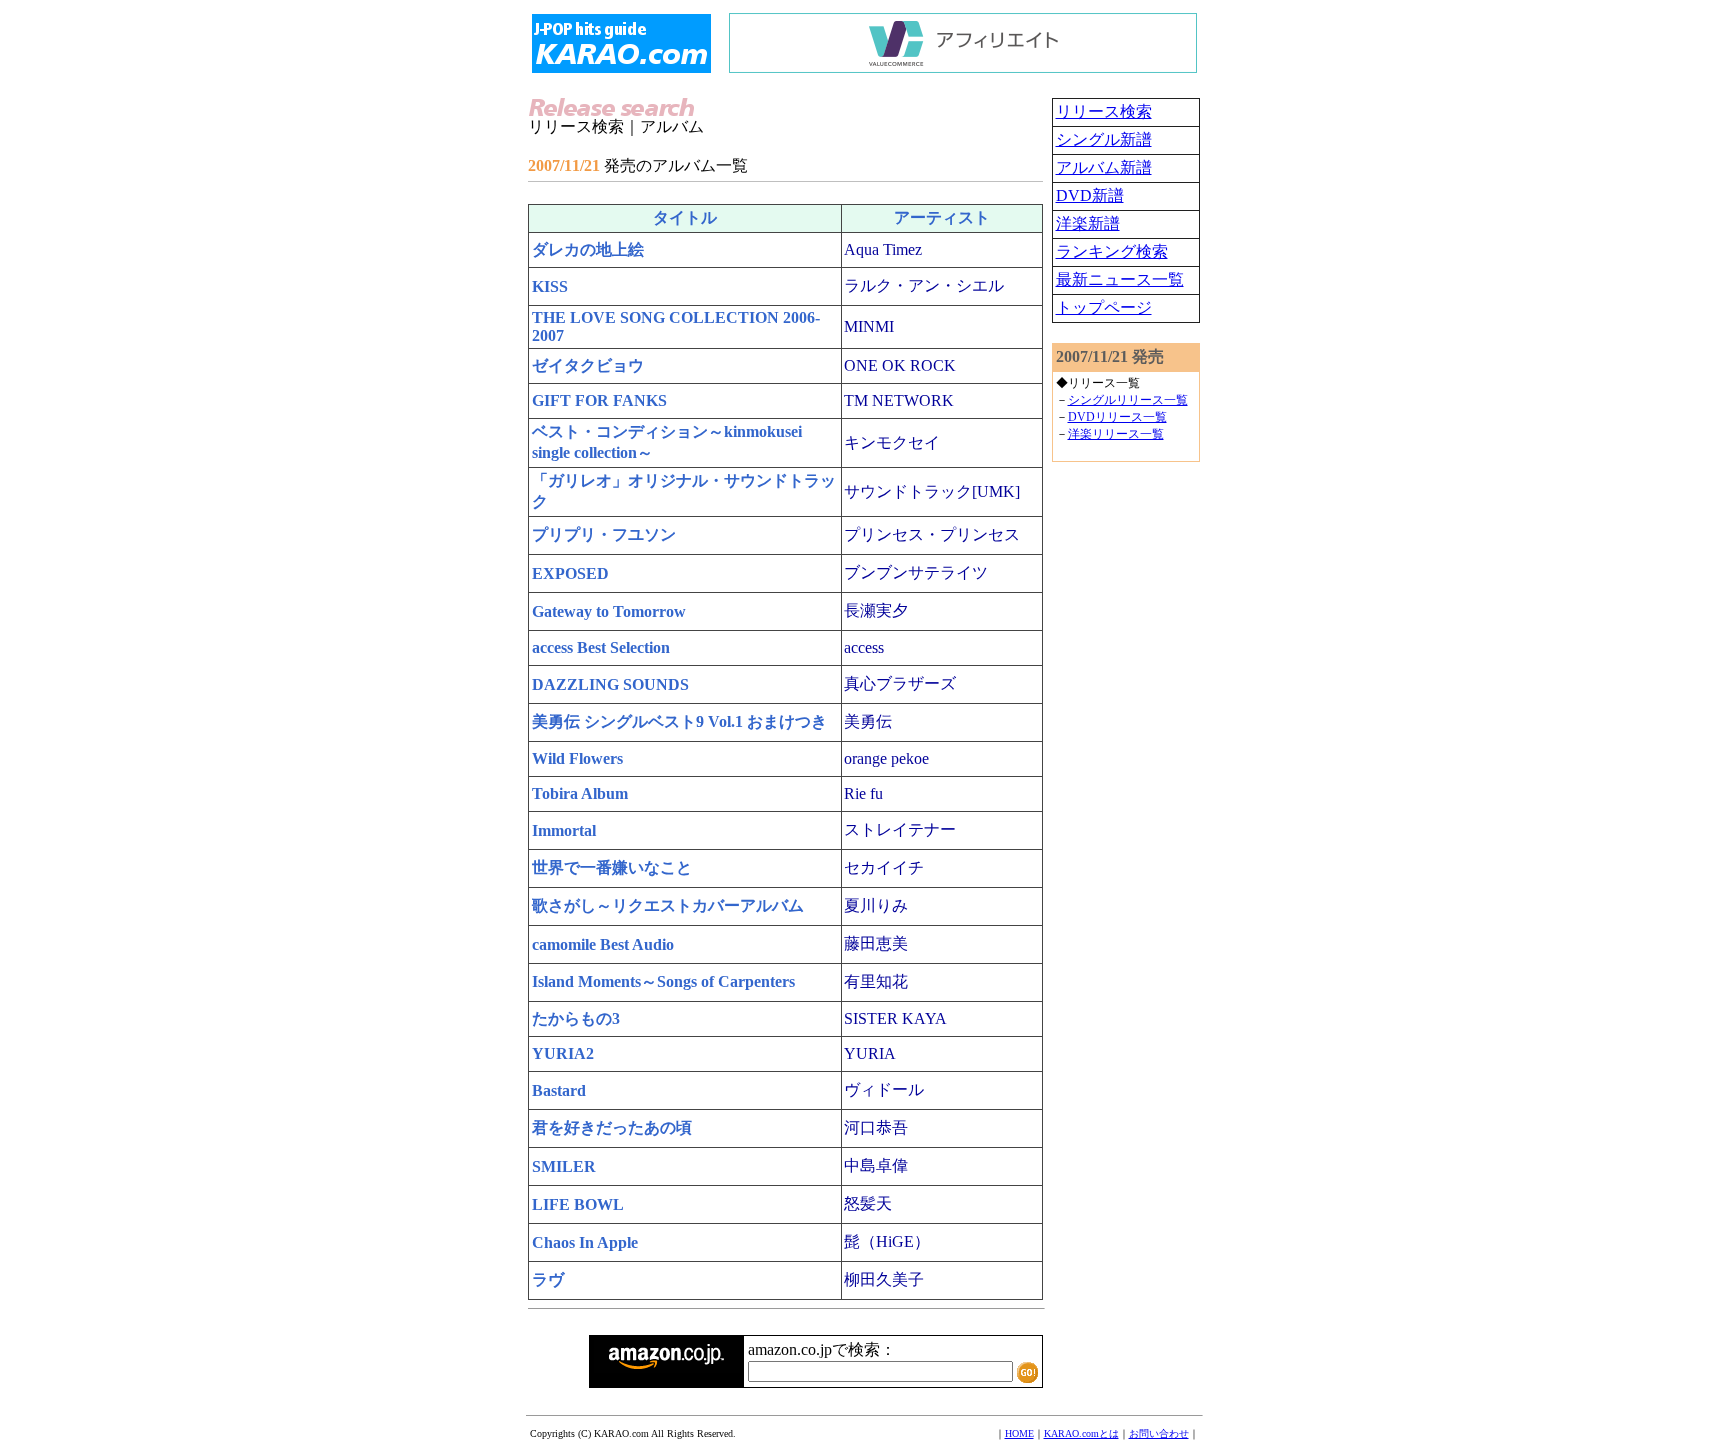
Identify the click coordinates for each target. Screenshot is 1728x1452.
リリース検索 (1104, 111)
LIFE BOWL (578, 1204)
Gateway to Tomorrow (609, 611)
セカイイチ (884, 867)
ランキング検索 (1112, 251)
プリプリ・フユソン (604, 534)
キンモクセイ (892, 442)
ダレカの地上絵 (588, 249)
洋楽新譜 (1088, 223)
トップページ (1104, 307)
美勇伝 (868, 721)
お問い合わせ (1159, 1433)
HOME (1019, 1433)
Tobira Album (580, 793)
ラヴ (548, 1279)
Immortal (564, 830)
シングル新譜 (1104, 139)
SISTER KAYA (895, 1018)
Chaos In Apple (585, 1242)
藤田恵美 (876, 943)
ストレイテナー (900, 829)
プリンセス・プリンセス (932, 534)
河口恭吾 (876, 1127)
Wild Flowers (577, 758)
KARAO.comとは (1081, 1433)
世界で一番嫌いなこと (612, 867)
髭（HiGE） (887, 1241)
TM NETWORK (899, 400)
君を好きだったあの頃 (612, 1127)
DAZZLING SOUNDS (610, 684)
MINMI (869, 326)
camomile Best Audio (603, 944)
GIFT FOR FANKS (599, 400)
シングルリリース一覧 (1128, 400)
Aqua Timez (883, 249)
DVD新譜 (1090, 195)
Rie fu (863, 793)
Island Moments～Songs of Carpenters (663, 981)
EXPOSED (570, 573)
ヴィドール (884, 1089)
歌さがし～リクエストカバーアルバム (668, 905)
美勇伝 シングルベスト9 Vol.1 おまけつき (679, 721)
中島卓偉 (876, 1165)
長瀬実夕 (876, 610)
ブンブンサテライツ (916, 572)
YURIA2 (563, 1053)
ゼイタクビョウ (588, 365)
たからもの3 (576, 1018)
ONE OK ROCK (900, 365)
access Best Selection (601, 647)
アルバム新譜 (1104, 167)
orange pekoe (886, 758)
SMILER (564, 1166)
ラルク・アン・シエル (924, 285)
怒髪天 (868, 1203)
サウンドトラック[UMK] (932, 491)
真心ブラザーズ (900, 683)
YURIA (870, 1053)
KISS (550, 286)
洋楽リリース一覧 (1116, 434)
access (864, 647)
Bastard (559, 1090)
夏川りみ (876, 905)
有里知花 (876, 981)
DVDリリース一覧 (1117, 417)
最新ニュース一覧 (1120, 279)
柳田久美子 (884, 1279)
